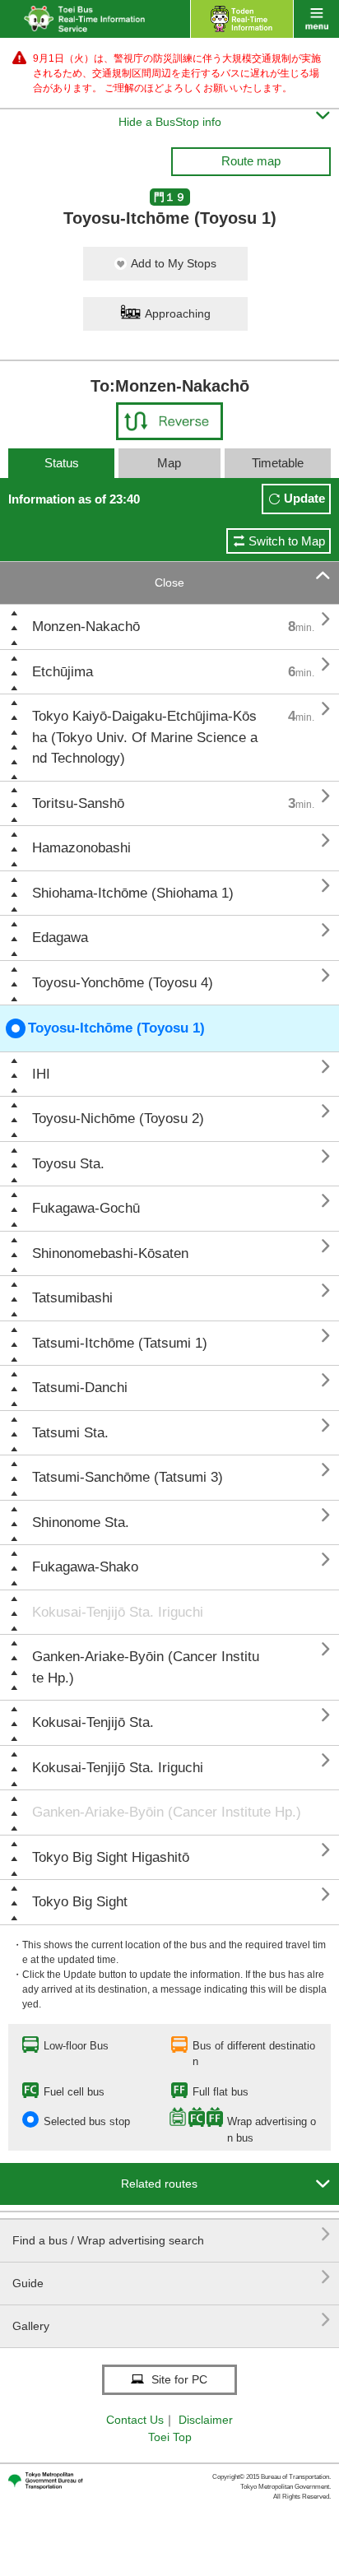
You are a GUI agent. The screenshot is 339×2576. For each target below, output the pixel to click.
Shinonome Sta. (81, 1522)
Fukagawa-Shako (85, 1567)
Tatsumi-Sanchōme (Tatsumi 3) (128, 1477)
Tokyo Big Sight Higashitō (111, 1857)
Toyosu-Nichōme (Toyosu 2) (118, 1119)
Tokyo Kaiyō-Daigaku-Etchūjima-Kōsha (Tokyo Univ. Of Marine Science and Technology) (145, 737)
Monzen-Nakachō (86, 627)
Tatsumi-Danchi (80, 1388)
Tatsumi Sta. (70, 1433)
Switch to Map (287, 541)
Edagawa (60, 938)
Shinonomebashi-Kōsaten (110, 1253)
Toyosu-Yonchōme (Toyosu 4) (123, 983)
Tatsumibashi (72, 1298)
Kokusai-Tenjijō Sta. (93, 1722)
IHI (41, 1074)
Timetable (278, 463)
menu (316, 19)
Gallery (172, 2320)
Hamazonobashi (81, 848)
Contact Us (135, 2420)
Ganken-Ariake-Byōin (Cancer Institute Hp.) (146, 1667)
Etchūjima (63, 672)
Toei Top (170, 2437)
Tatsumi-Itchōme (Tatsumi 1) (120, 1343)
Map (169, 463)
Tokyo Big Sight (80, 1902)
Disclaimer (206, 2420)
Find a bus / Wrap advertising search (172, 2234)
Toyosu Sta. (68, 1164)
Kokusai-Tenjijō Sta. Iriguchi (118, 1612)
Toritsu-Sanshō (78, 803)
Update (304, 498)
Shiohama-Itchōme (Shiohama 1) (133, 893)
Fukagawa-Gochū (86, 1208)
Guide (172, 2277)
